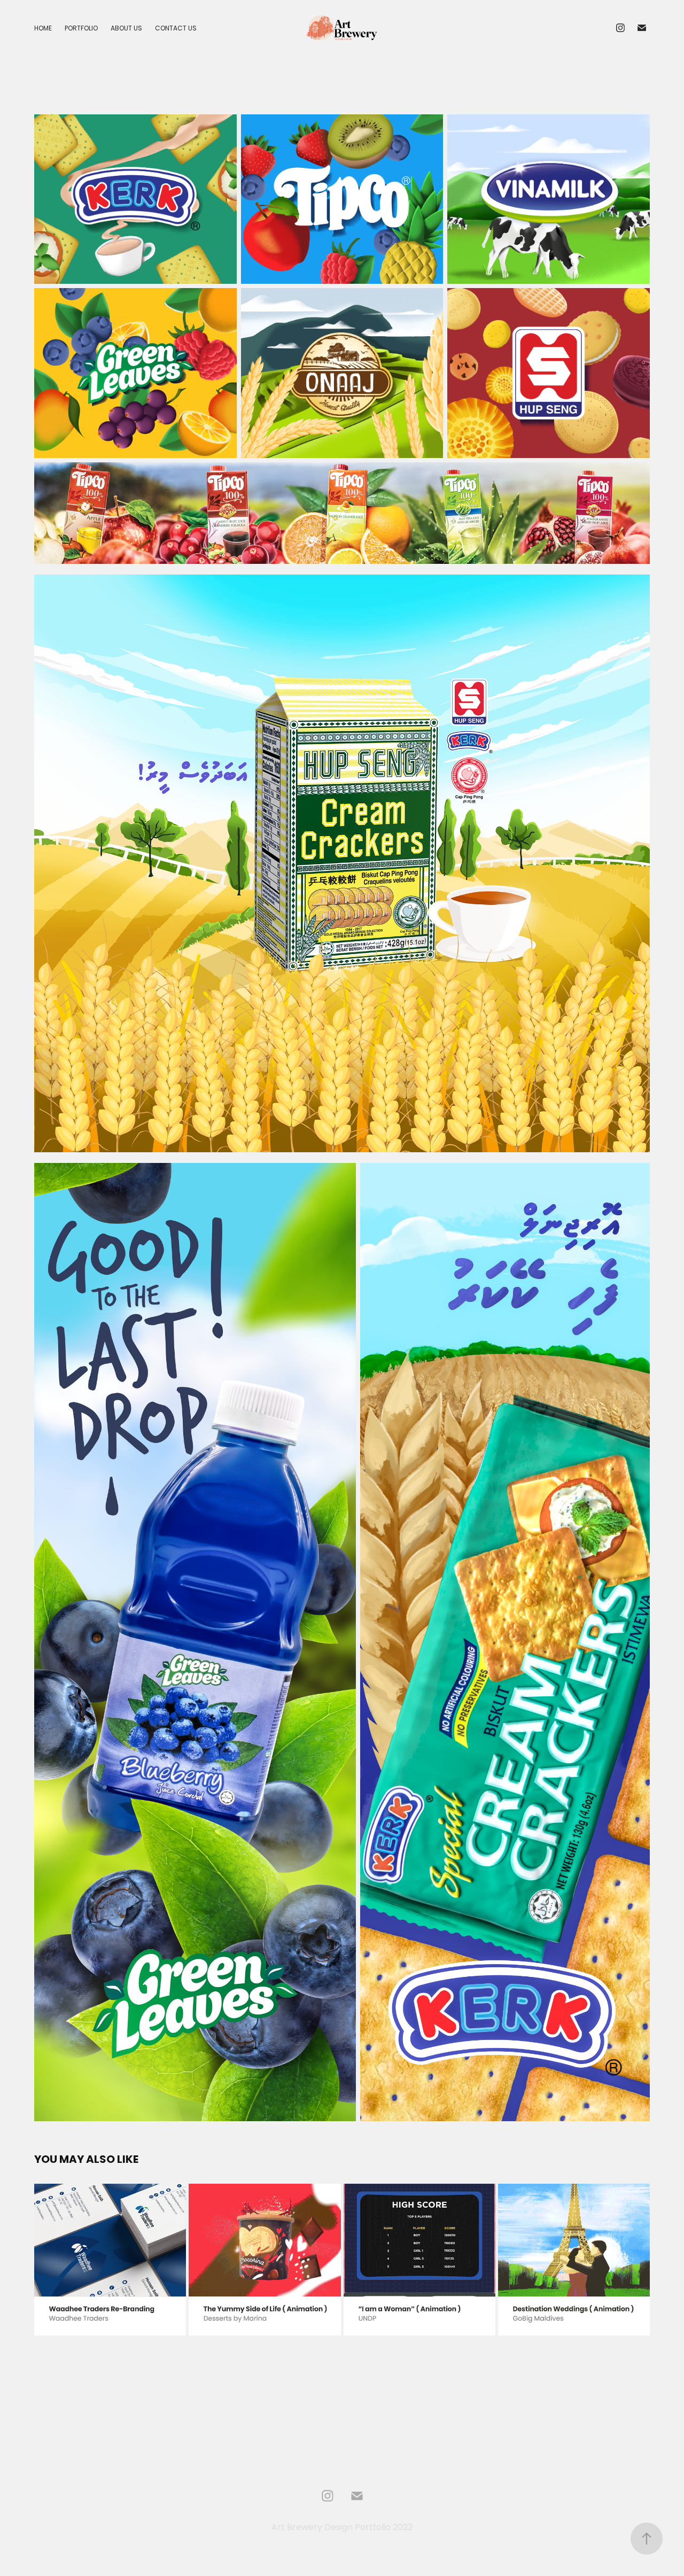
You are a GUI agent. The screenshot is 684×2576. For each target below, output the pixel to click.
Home (43, 29)
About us (126, 29)
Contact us (176, 29)
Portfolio (81, 29)
